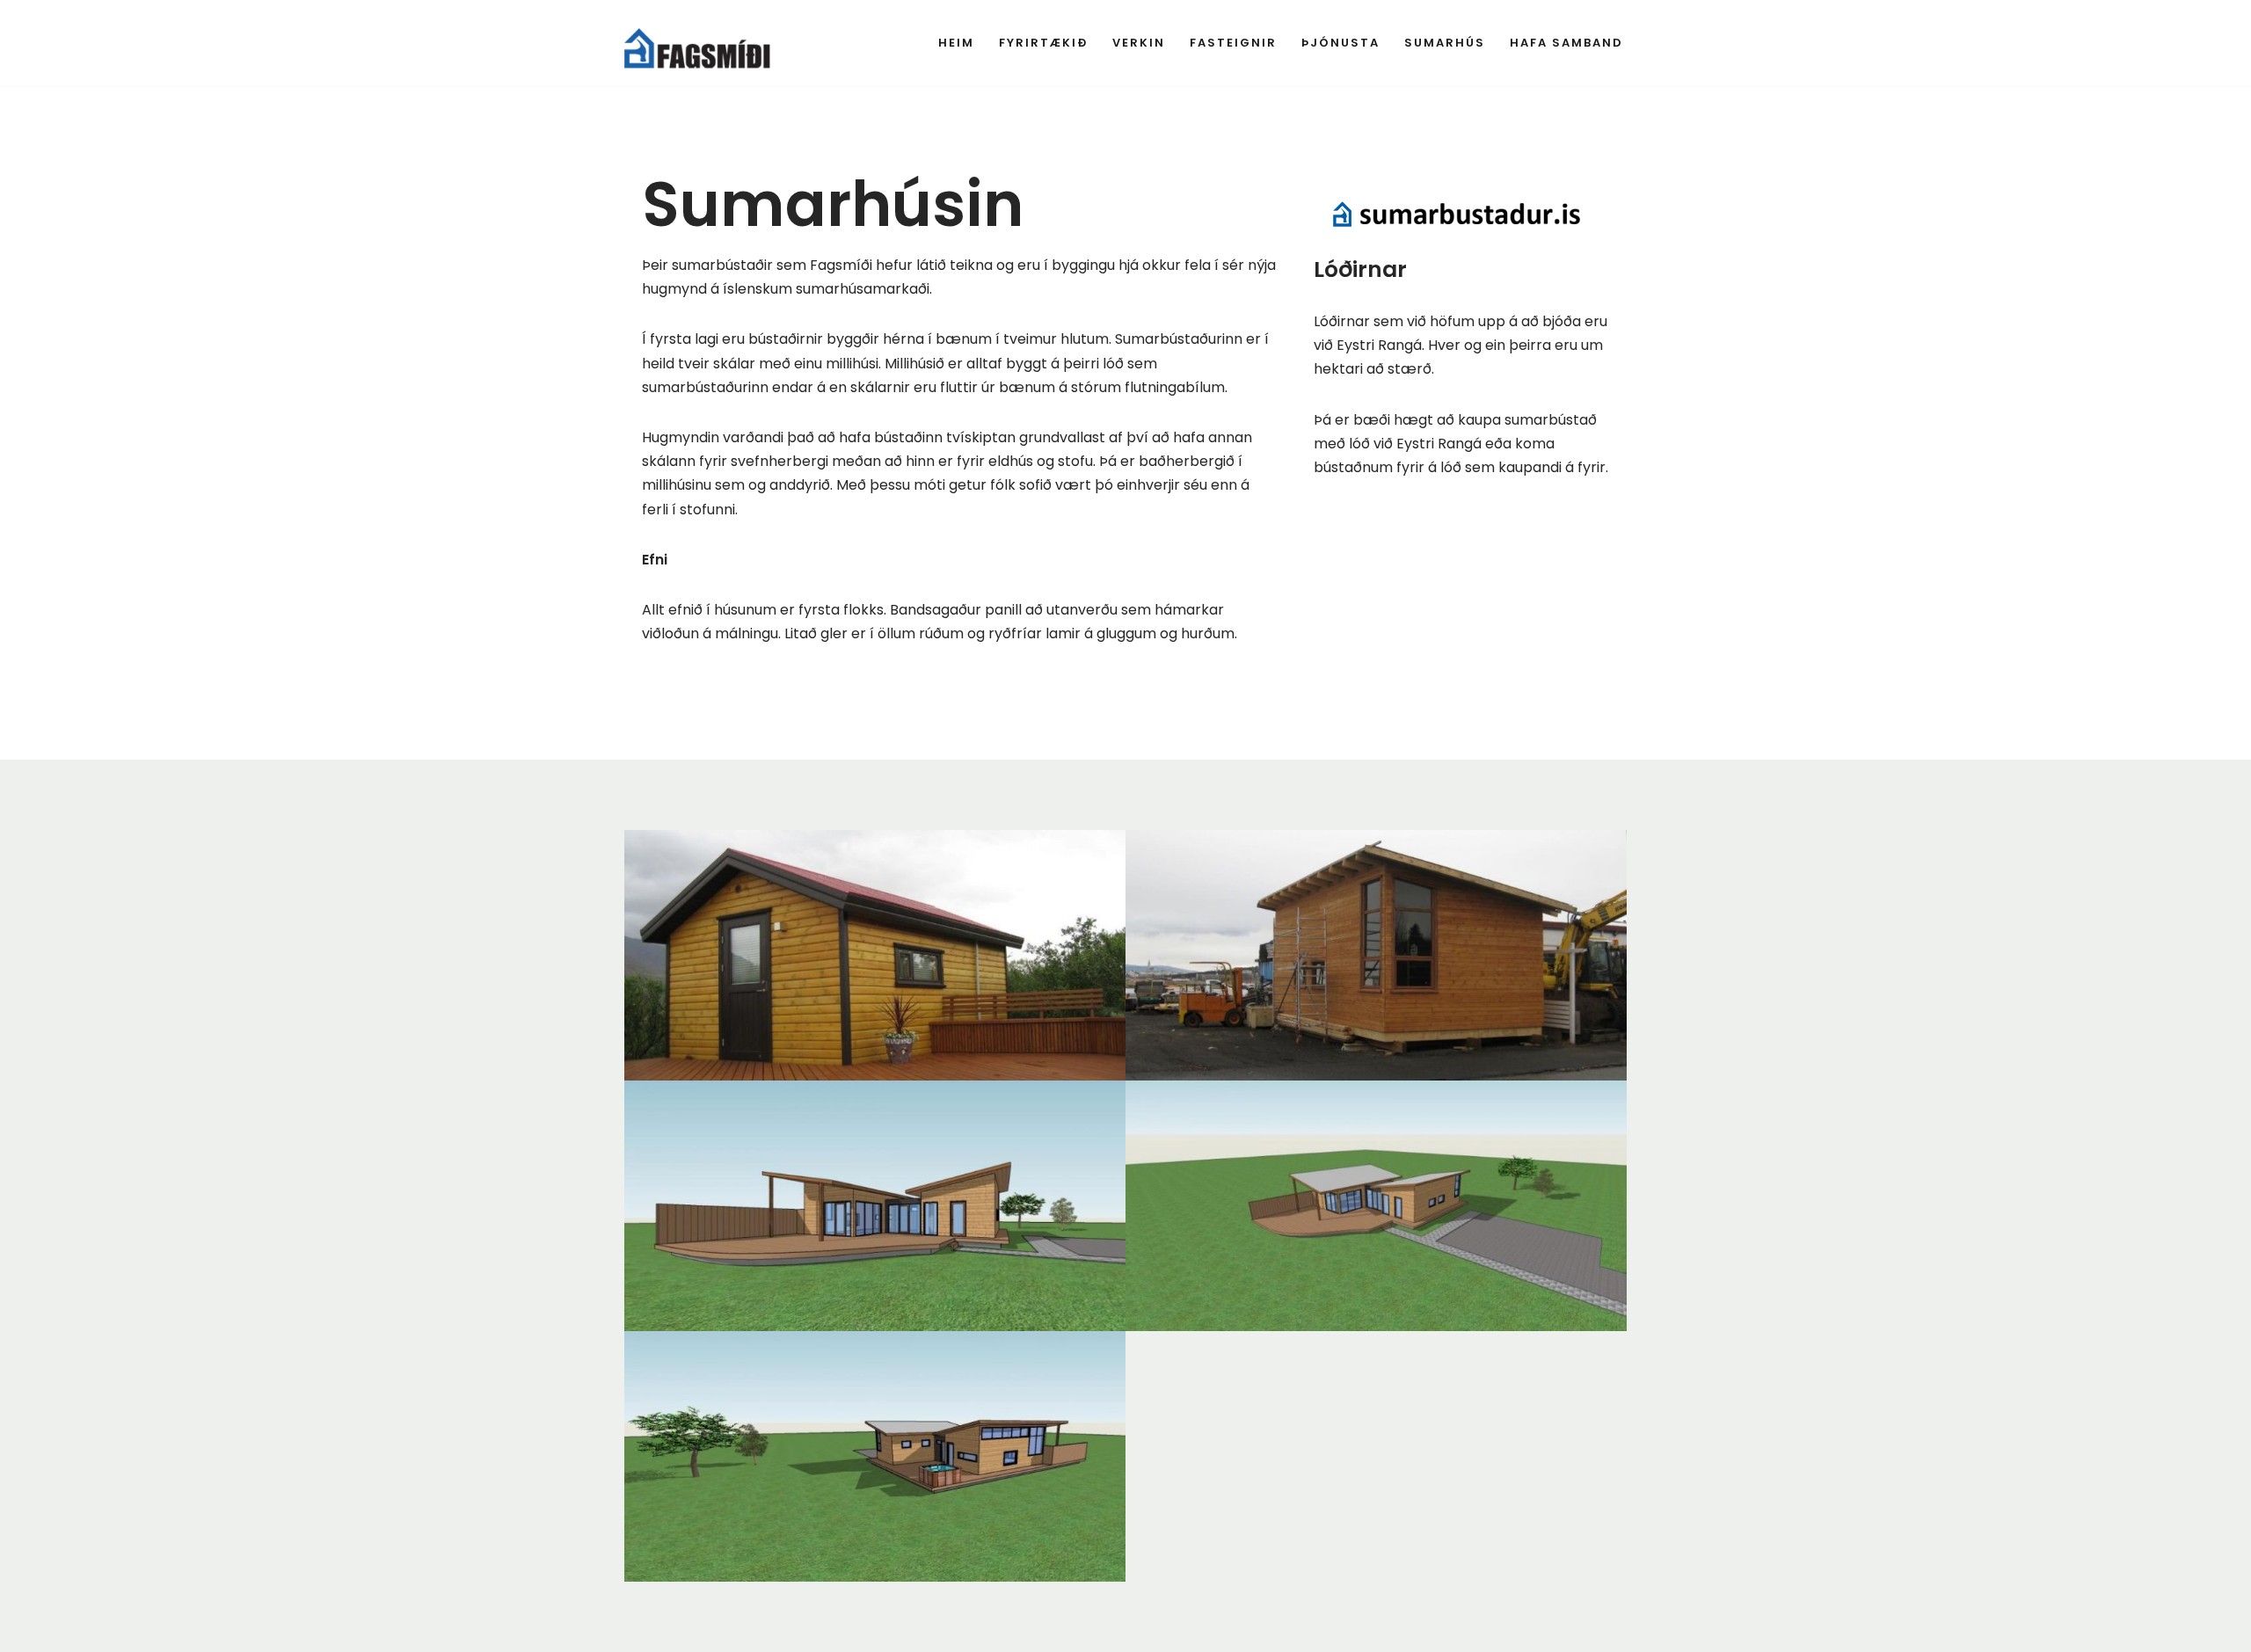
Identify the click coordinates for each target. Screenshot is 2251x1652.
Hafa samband (1566, 43)
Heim (956, 43)
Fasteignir (1233, 43)
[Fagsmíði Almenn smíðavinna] (709, 43)
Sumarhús (1445, 43)
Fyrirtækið (1043, 43)
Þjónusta (1340, 43)
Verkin (1139, 43)
